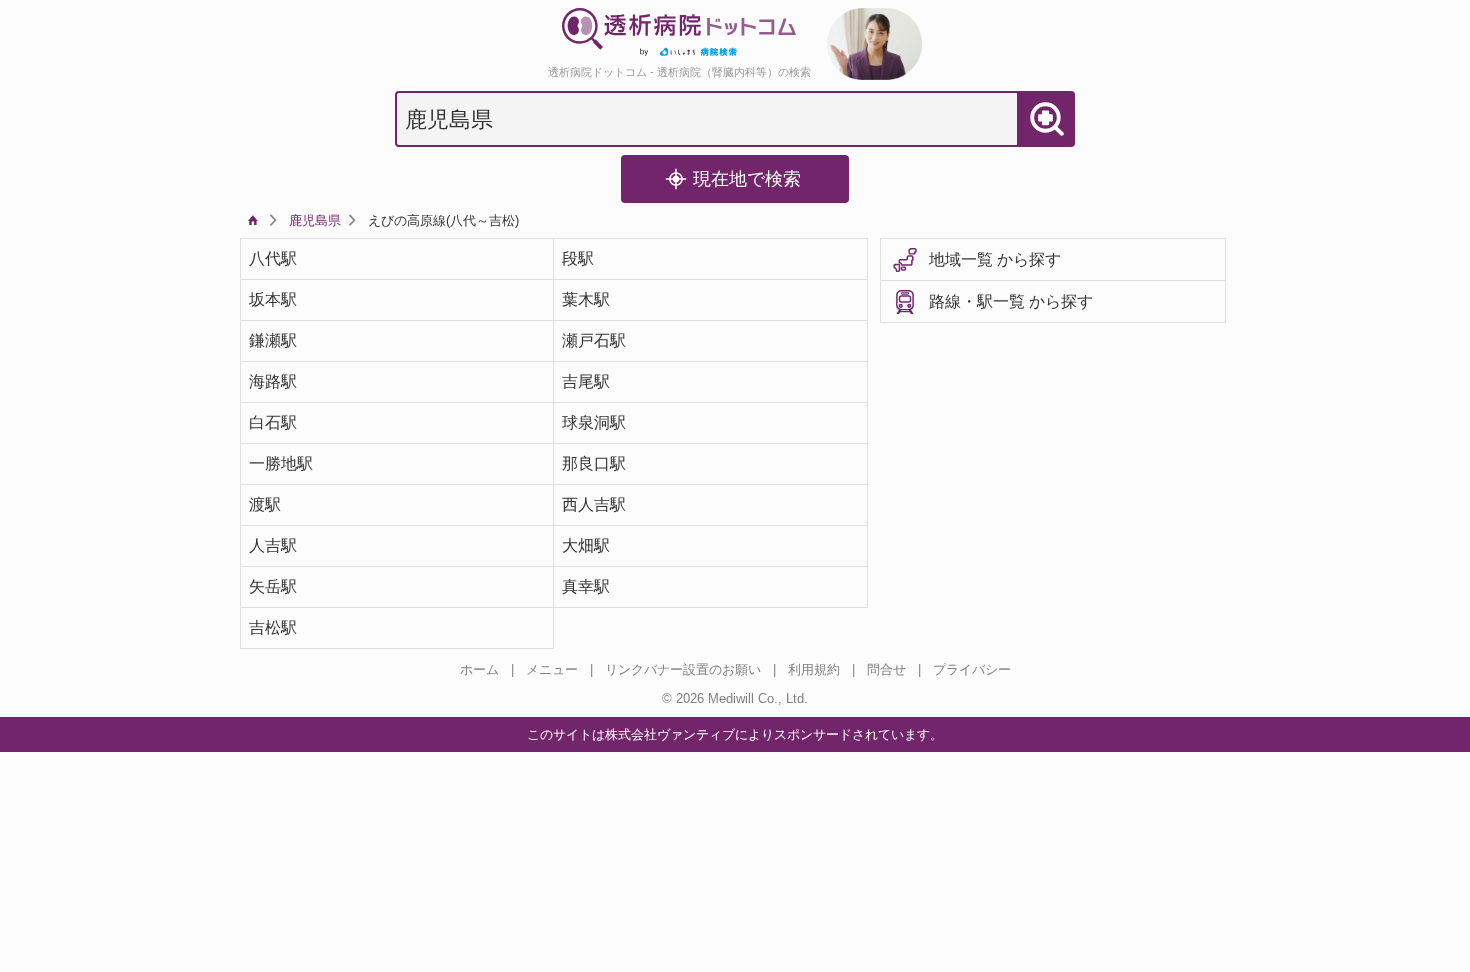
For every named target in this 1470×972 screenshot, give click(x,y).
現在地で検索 (747, 179)
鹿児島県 (315, 220)
